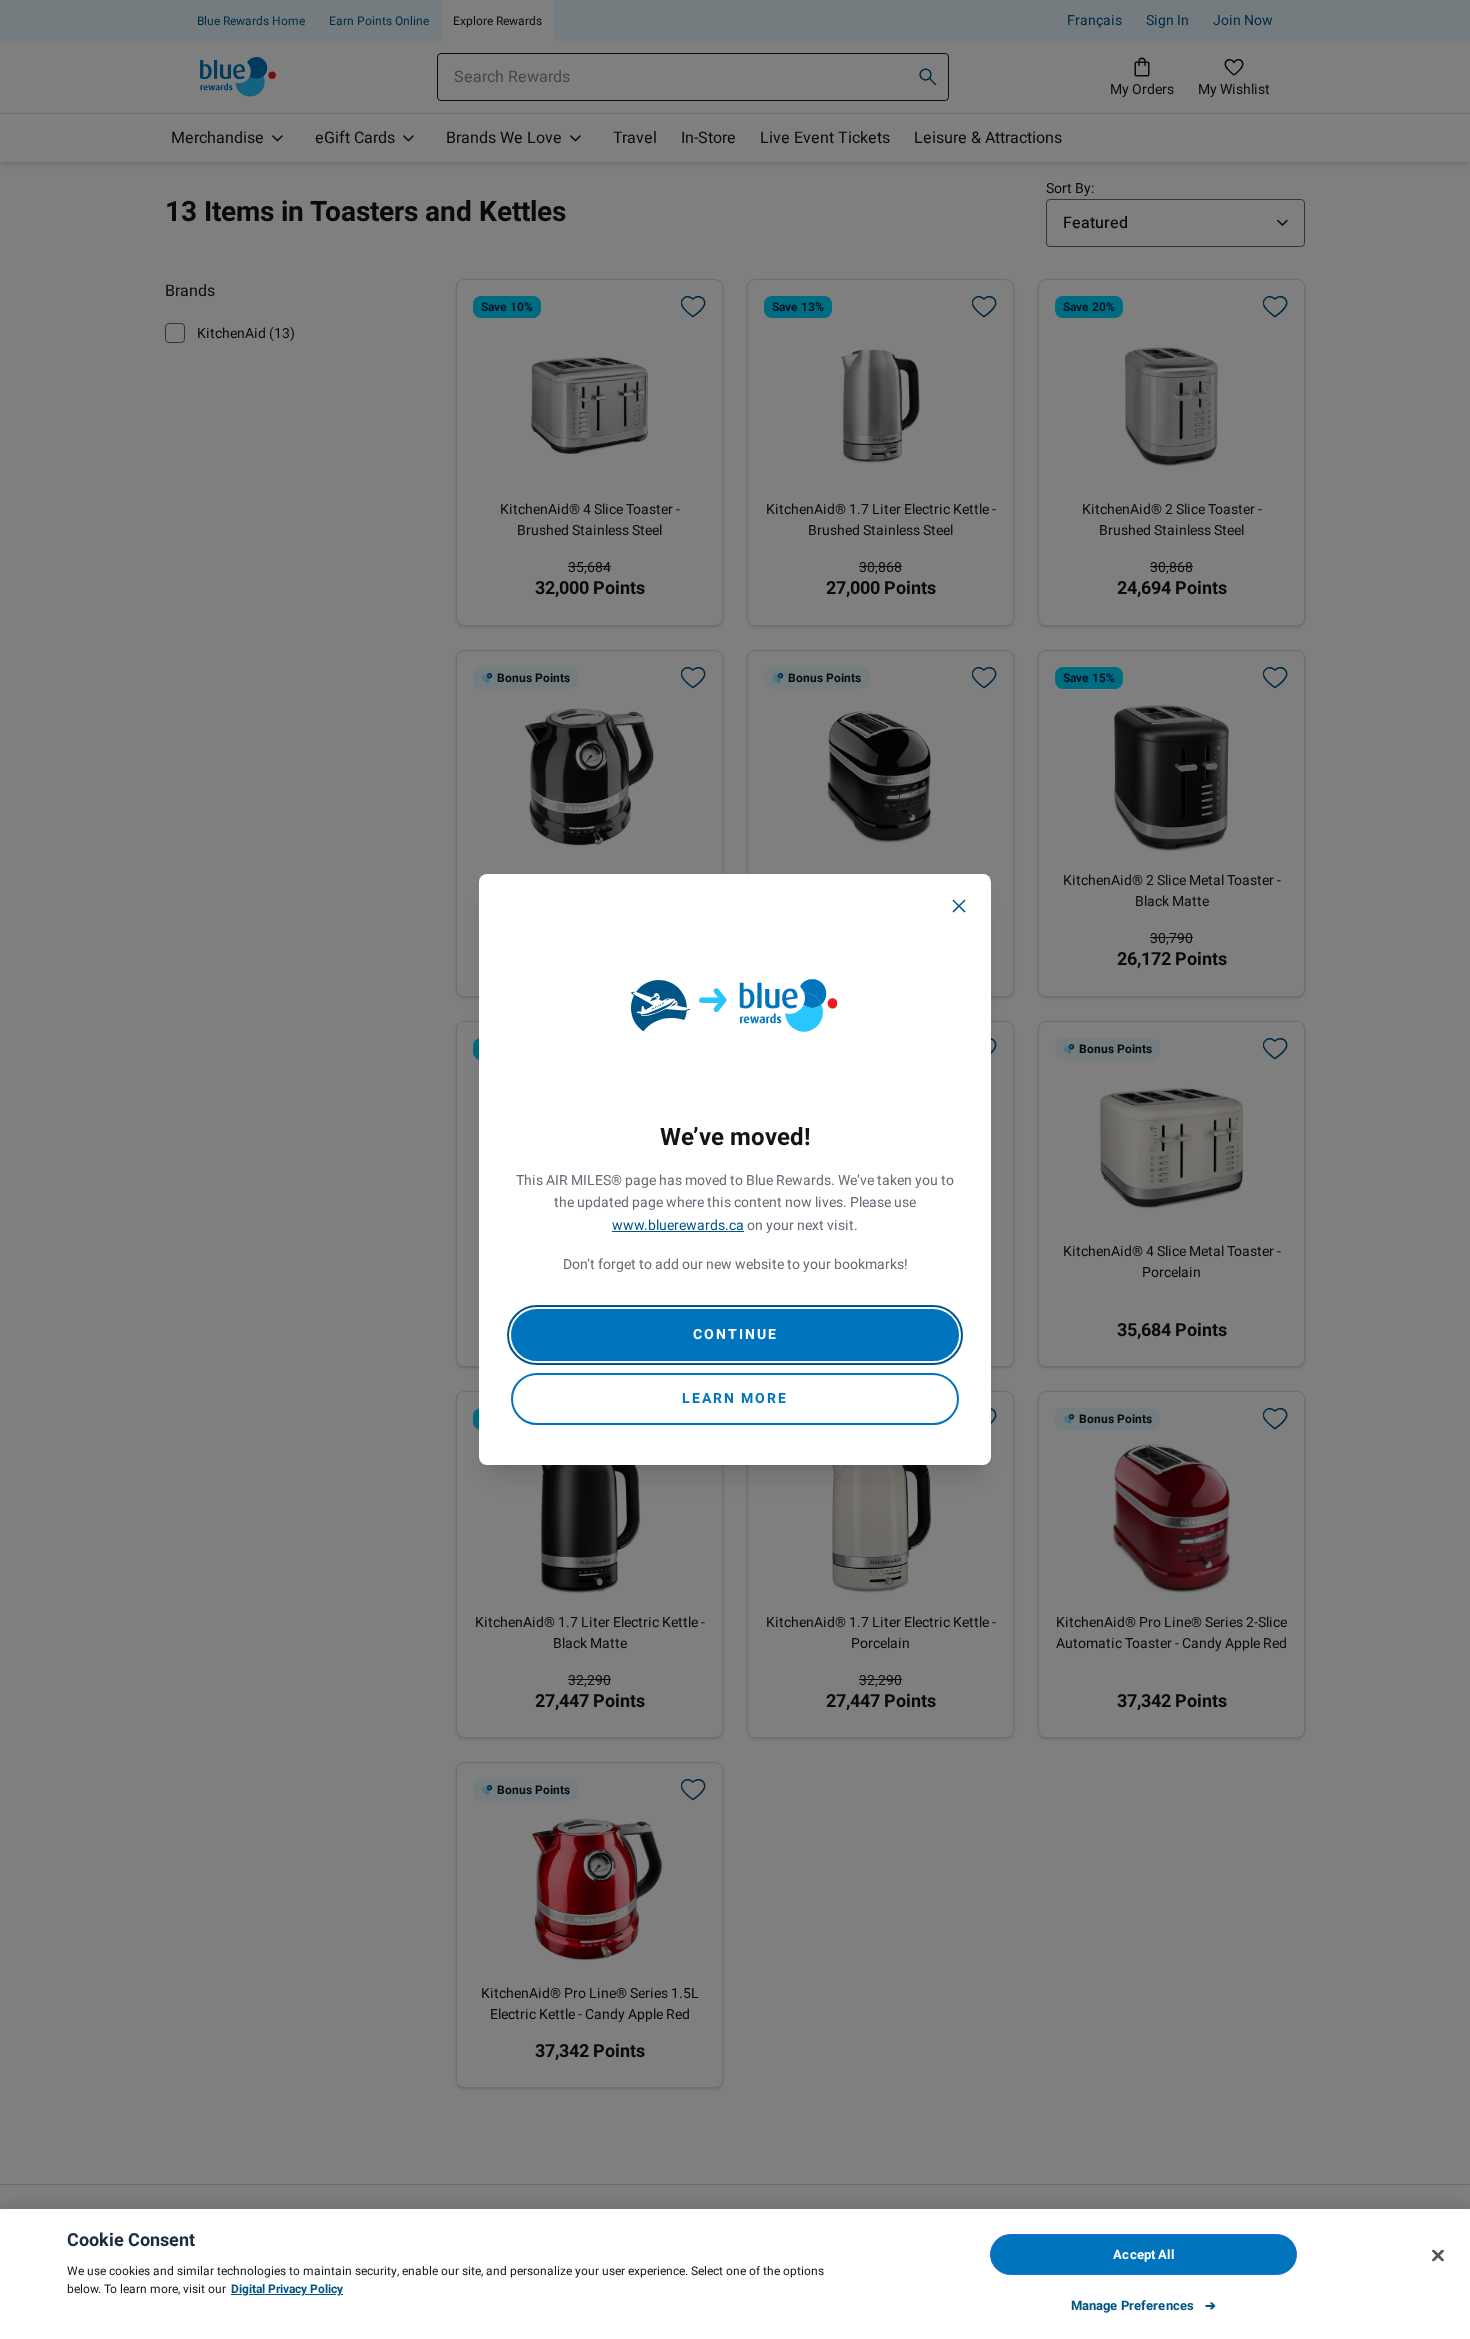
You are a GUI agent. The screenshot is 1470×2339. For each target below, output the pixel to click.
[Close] (959, 906)
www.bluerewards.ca (678, 1225)
